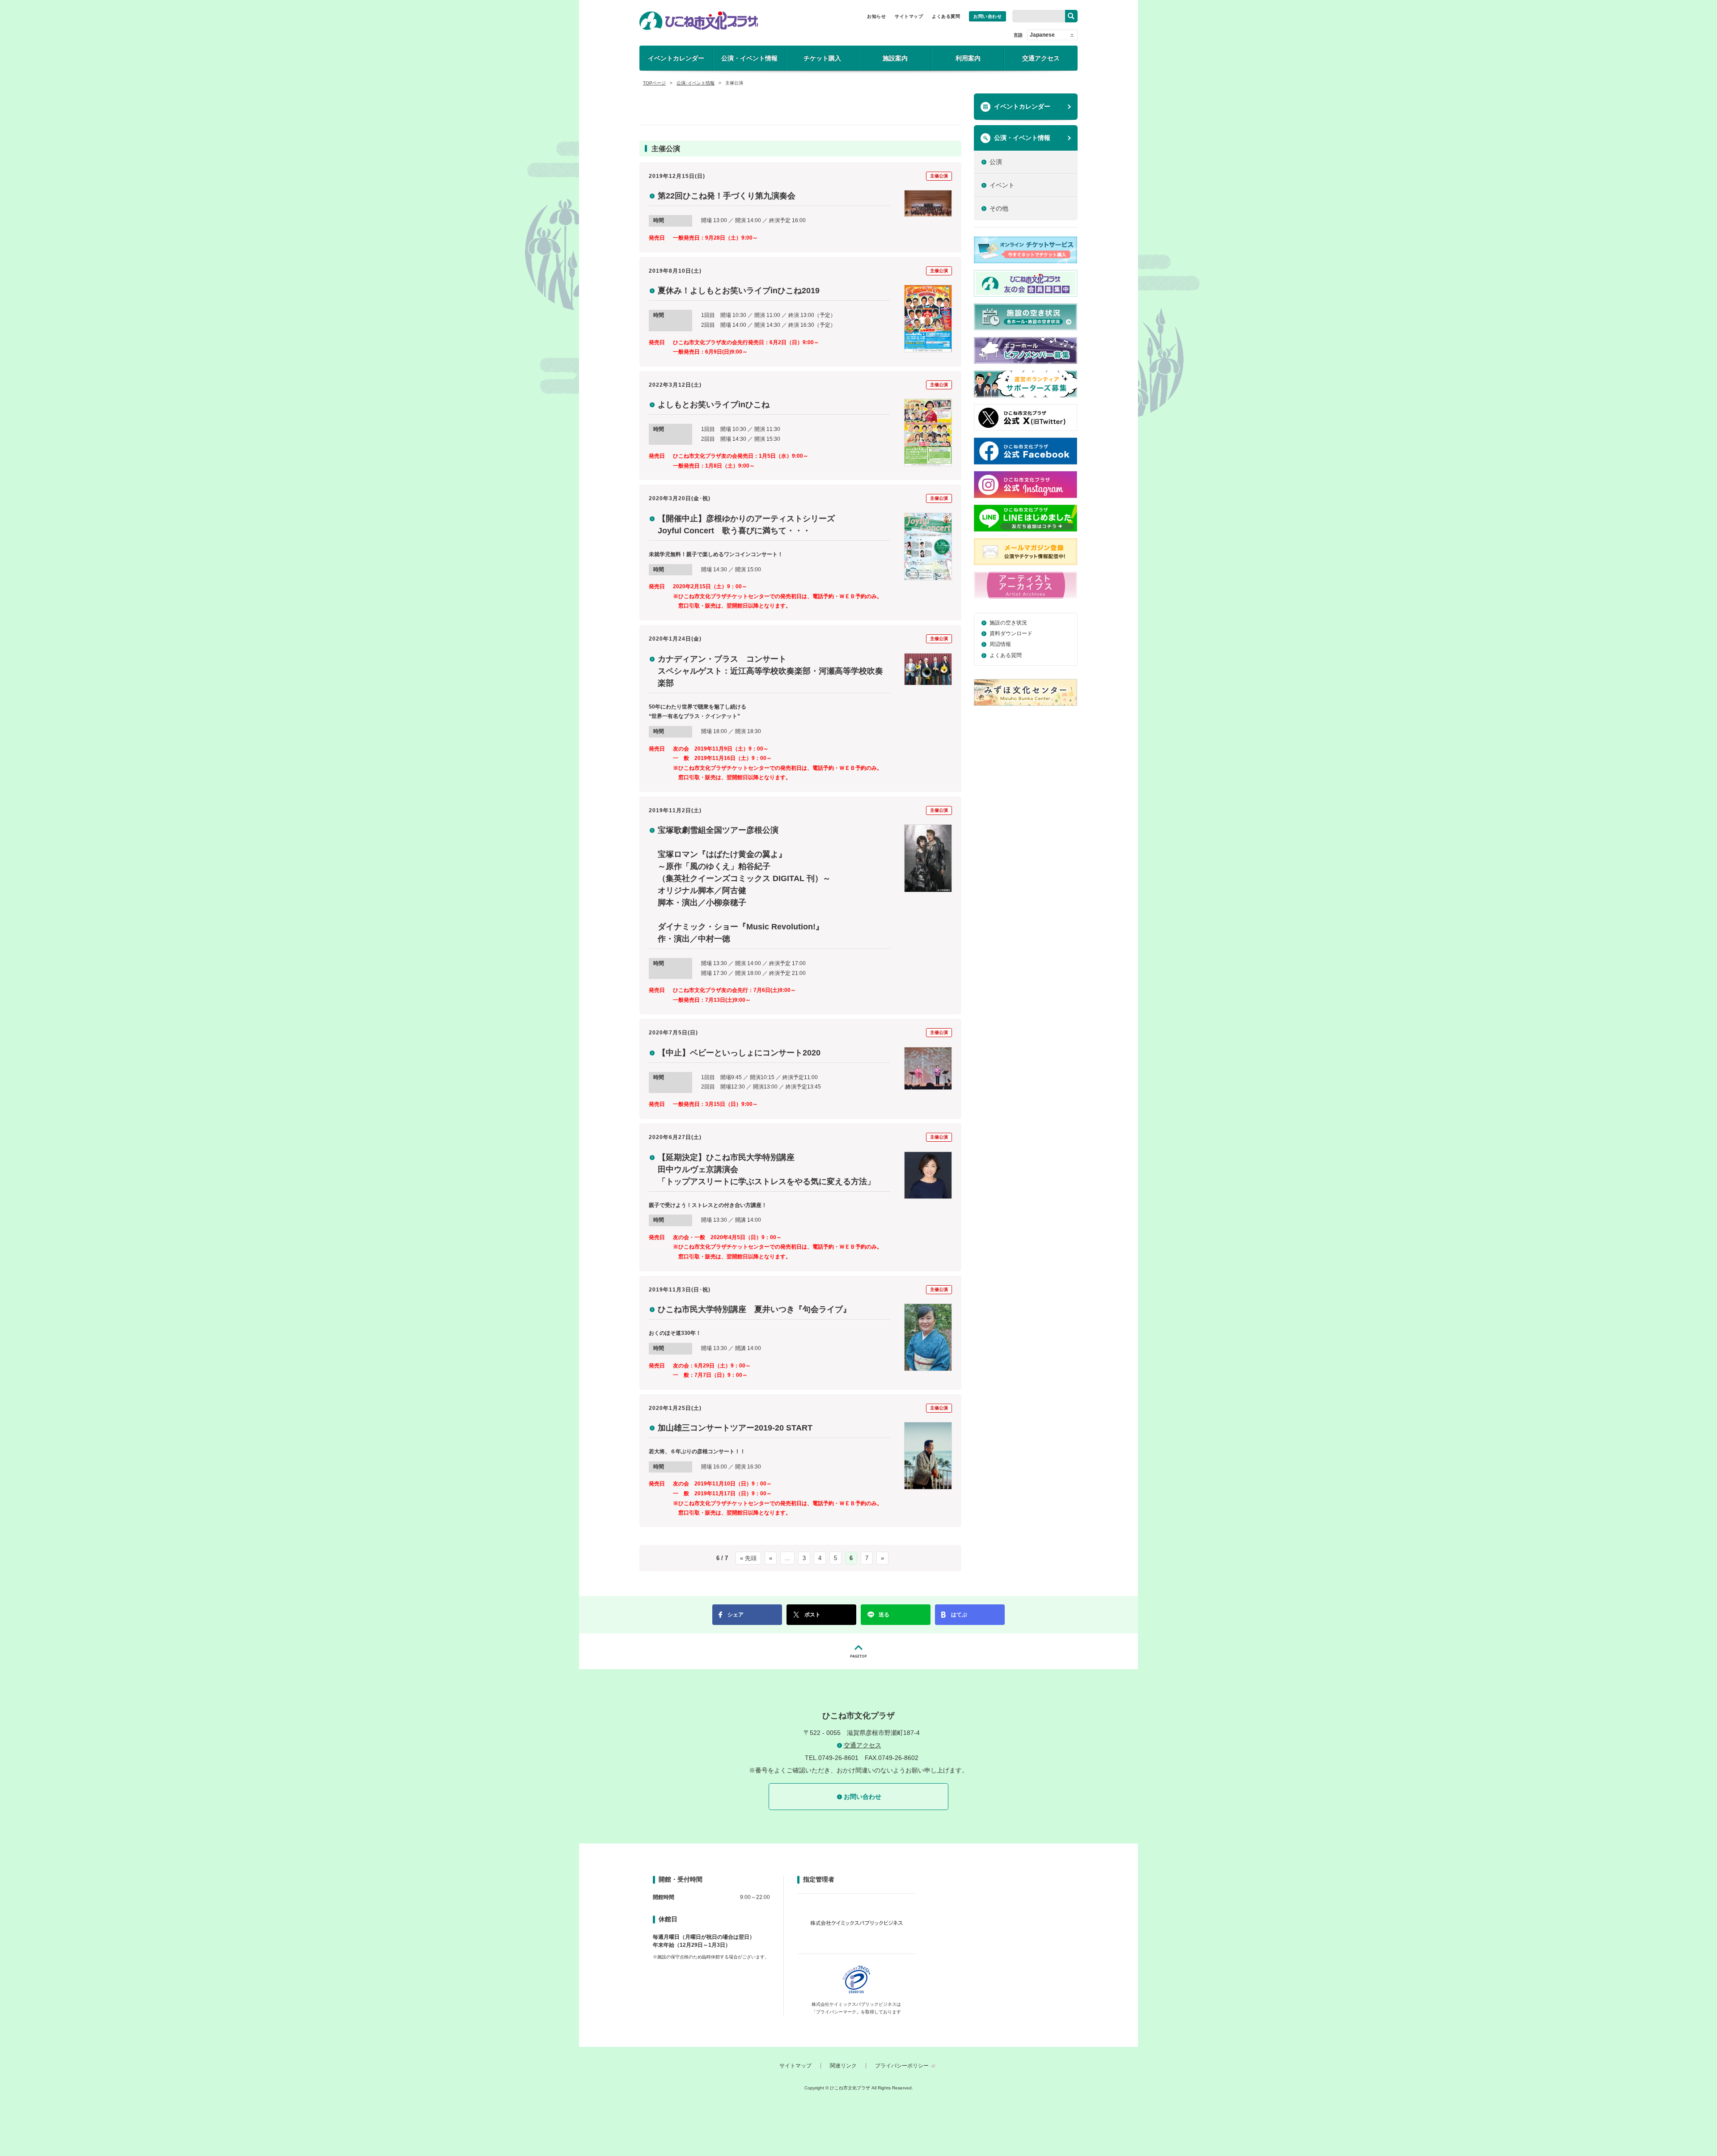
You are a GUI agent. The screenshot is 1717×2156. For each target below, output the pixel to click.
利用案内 (968, 58)
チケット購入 (822, 58)
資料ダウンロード (1011, 633)
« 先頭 (748, 1558)
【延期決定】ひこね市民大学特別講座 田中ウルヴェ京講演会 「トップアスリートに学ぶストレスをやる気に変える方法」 (766, 1169)
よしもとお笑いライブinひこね (714, 405)
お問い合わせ (987, 16)
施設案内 (895, 58)
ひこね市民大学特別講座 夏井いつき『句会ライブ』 (754, 1309)
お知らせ (876, 16)
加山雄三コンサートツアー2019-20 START (735, 1428)
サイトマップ (909, 16)
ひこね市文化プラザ (699, 21)
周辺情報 (1000, 644)
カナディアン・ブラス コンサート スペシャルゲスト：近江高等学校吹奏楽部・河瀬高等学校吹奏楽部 (770, 671)
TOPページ (654, 83)
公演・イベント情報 (749, 58)
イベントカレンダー (676, 58)
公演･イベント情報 (696, 83)
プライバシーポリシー (902, 2066)
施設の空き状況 (1008, 623)
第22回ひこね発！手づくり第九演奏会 (727, 196)
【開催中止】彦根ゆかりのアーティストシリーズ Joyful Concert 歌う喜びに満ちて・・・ (746, 525)
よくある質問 (946, 16)
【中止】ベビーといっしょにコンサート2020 (739, 1053)
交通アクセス (1041, 58)
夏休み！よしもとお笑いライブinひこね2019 (739, 291)
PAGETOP (858, 1651)
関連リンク (843, 2066)
